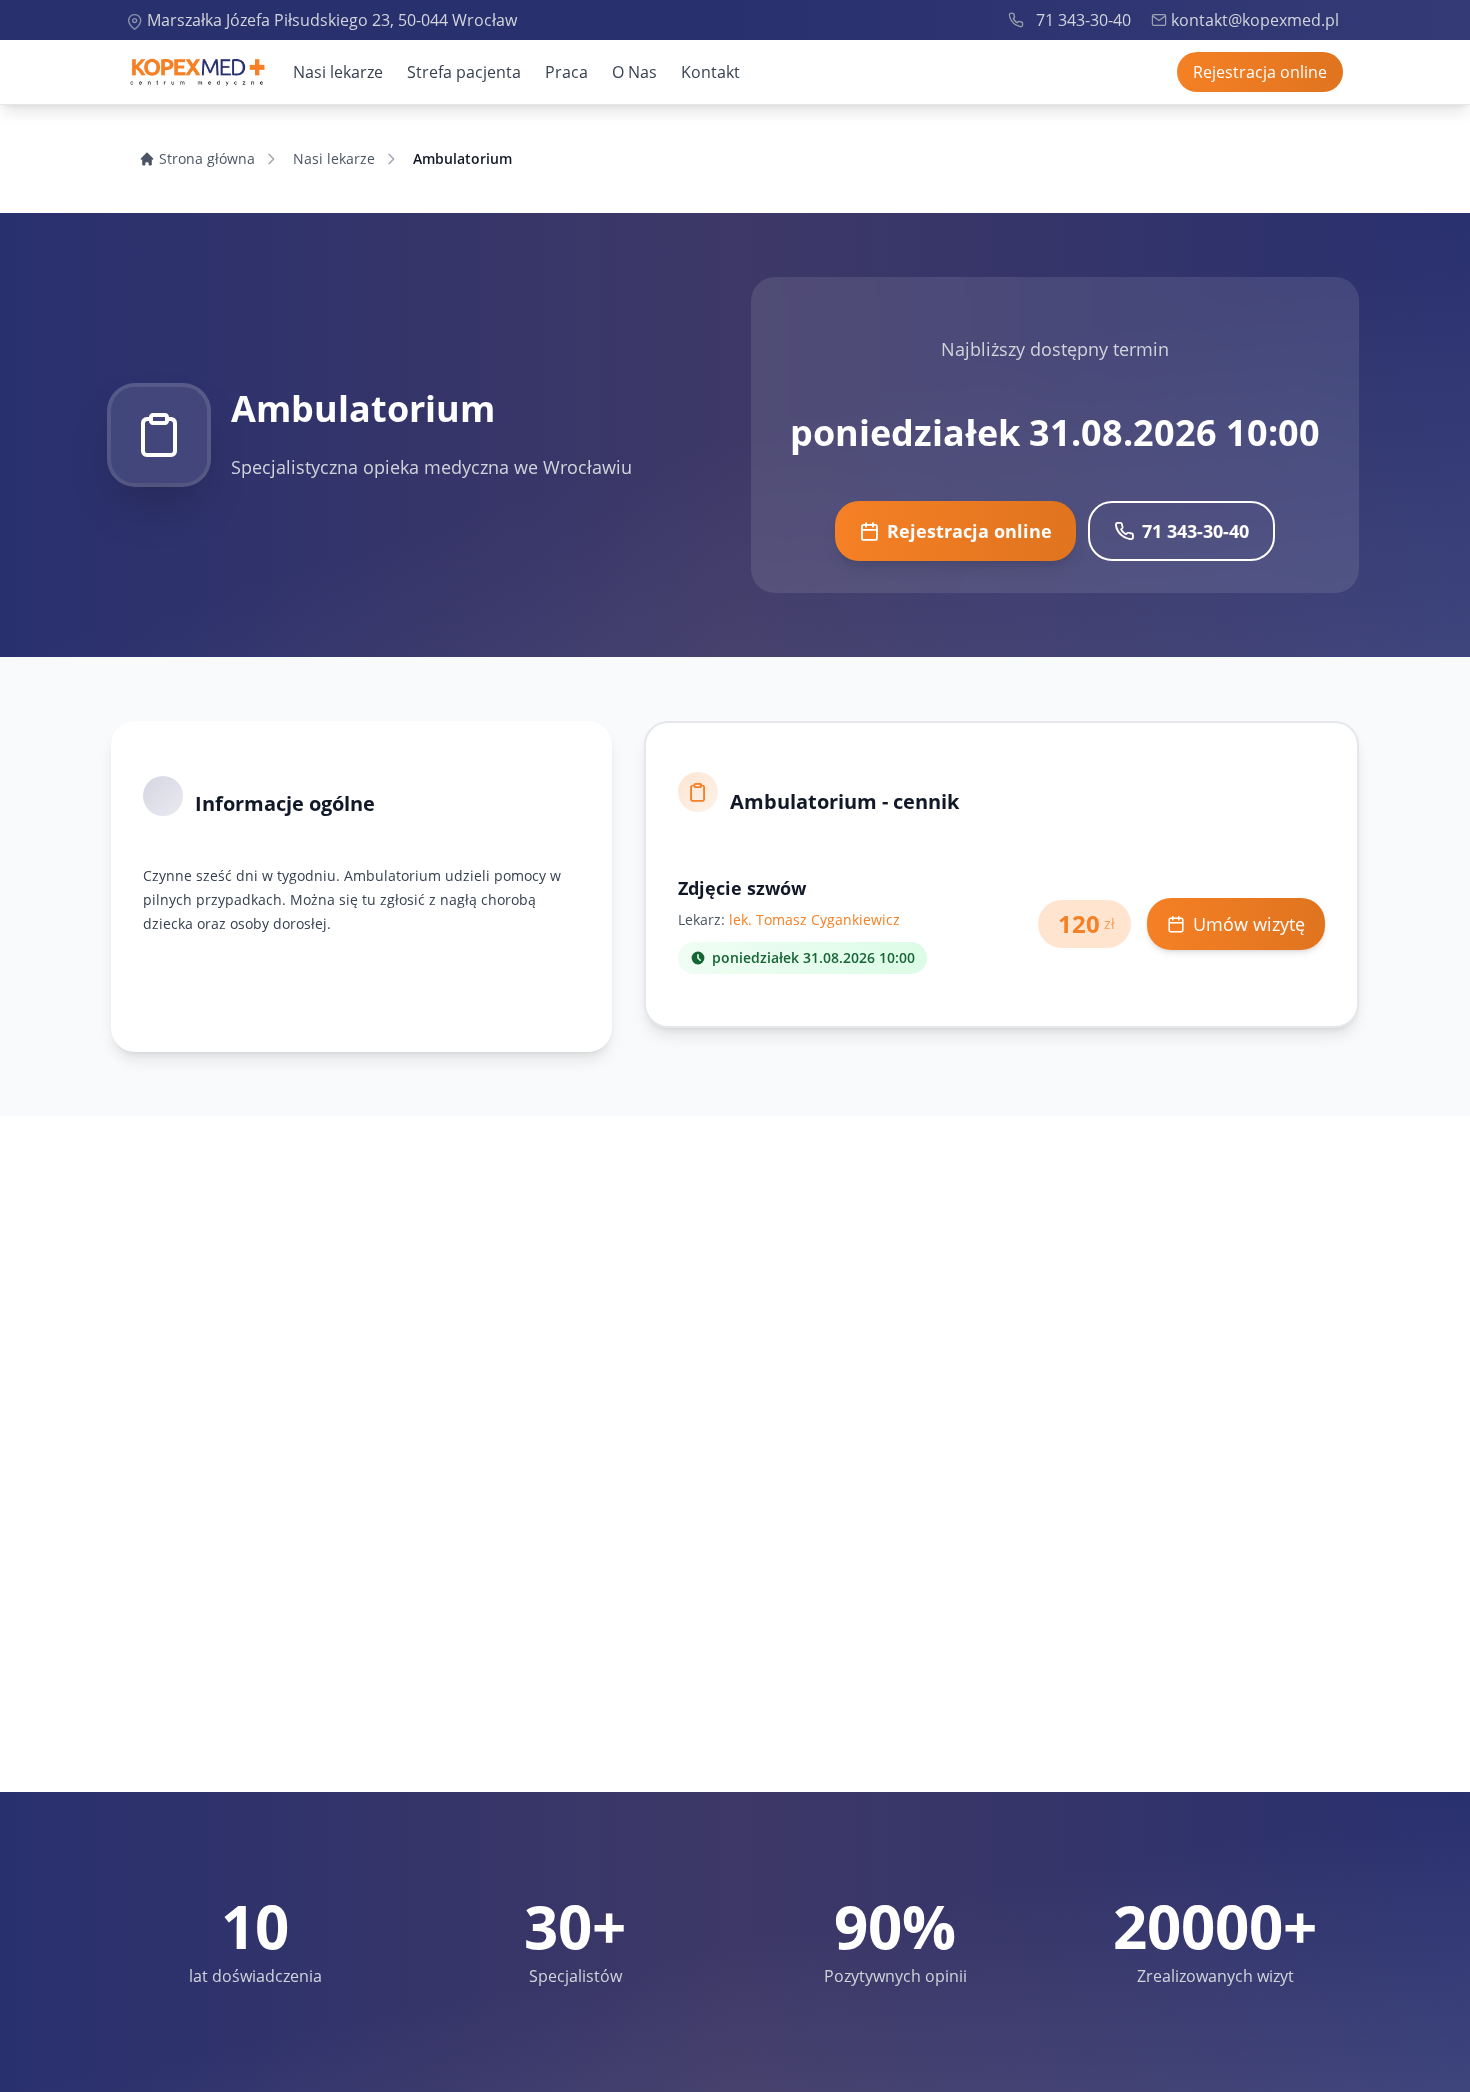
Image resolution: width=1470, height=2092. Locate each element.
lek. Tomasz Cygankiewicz (814, 919)
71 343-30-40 (1083, 20)
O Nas (634, 72)
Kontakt (710, 72)
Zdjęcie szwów (742, 888)
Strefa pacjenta (464, 72)
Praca (566, 72)
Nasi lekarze (338, 72)
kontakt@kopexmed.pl (1255, 20)
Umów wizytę (1249, 924)
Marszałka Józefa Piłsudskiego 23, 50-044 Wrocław (332, 20)
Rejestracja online (1260, 72)
